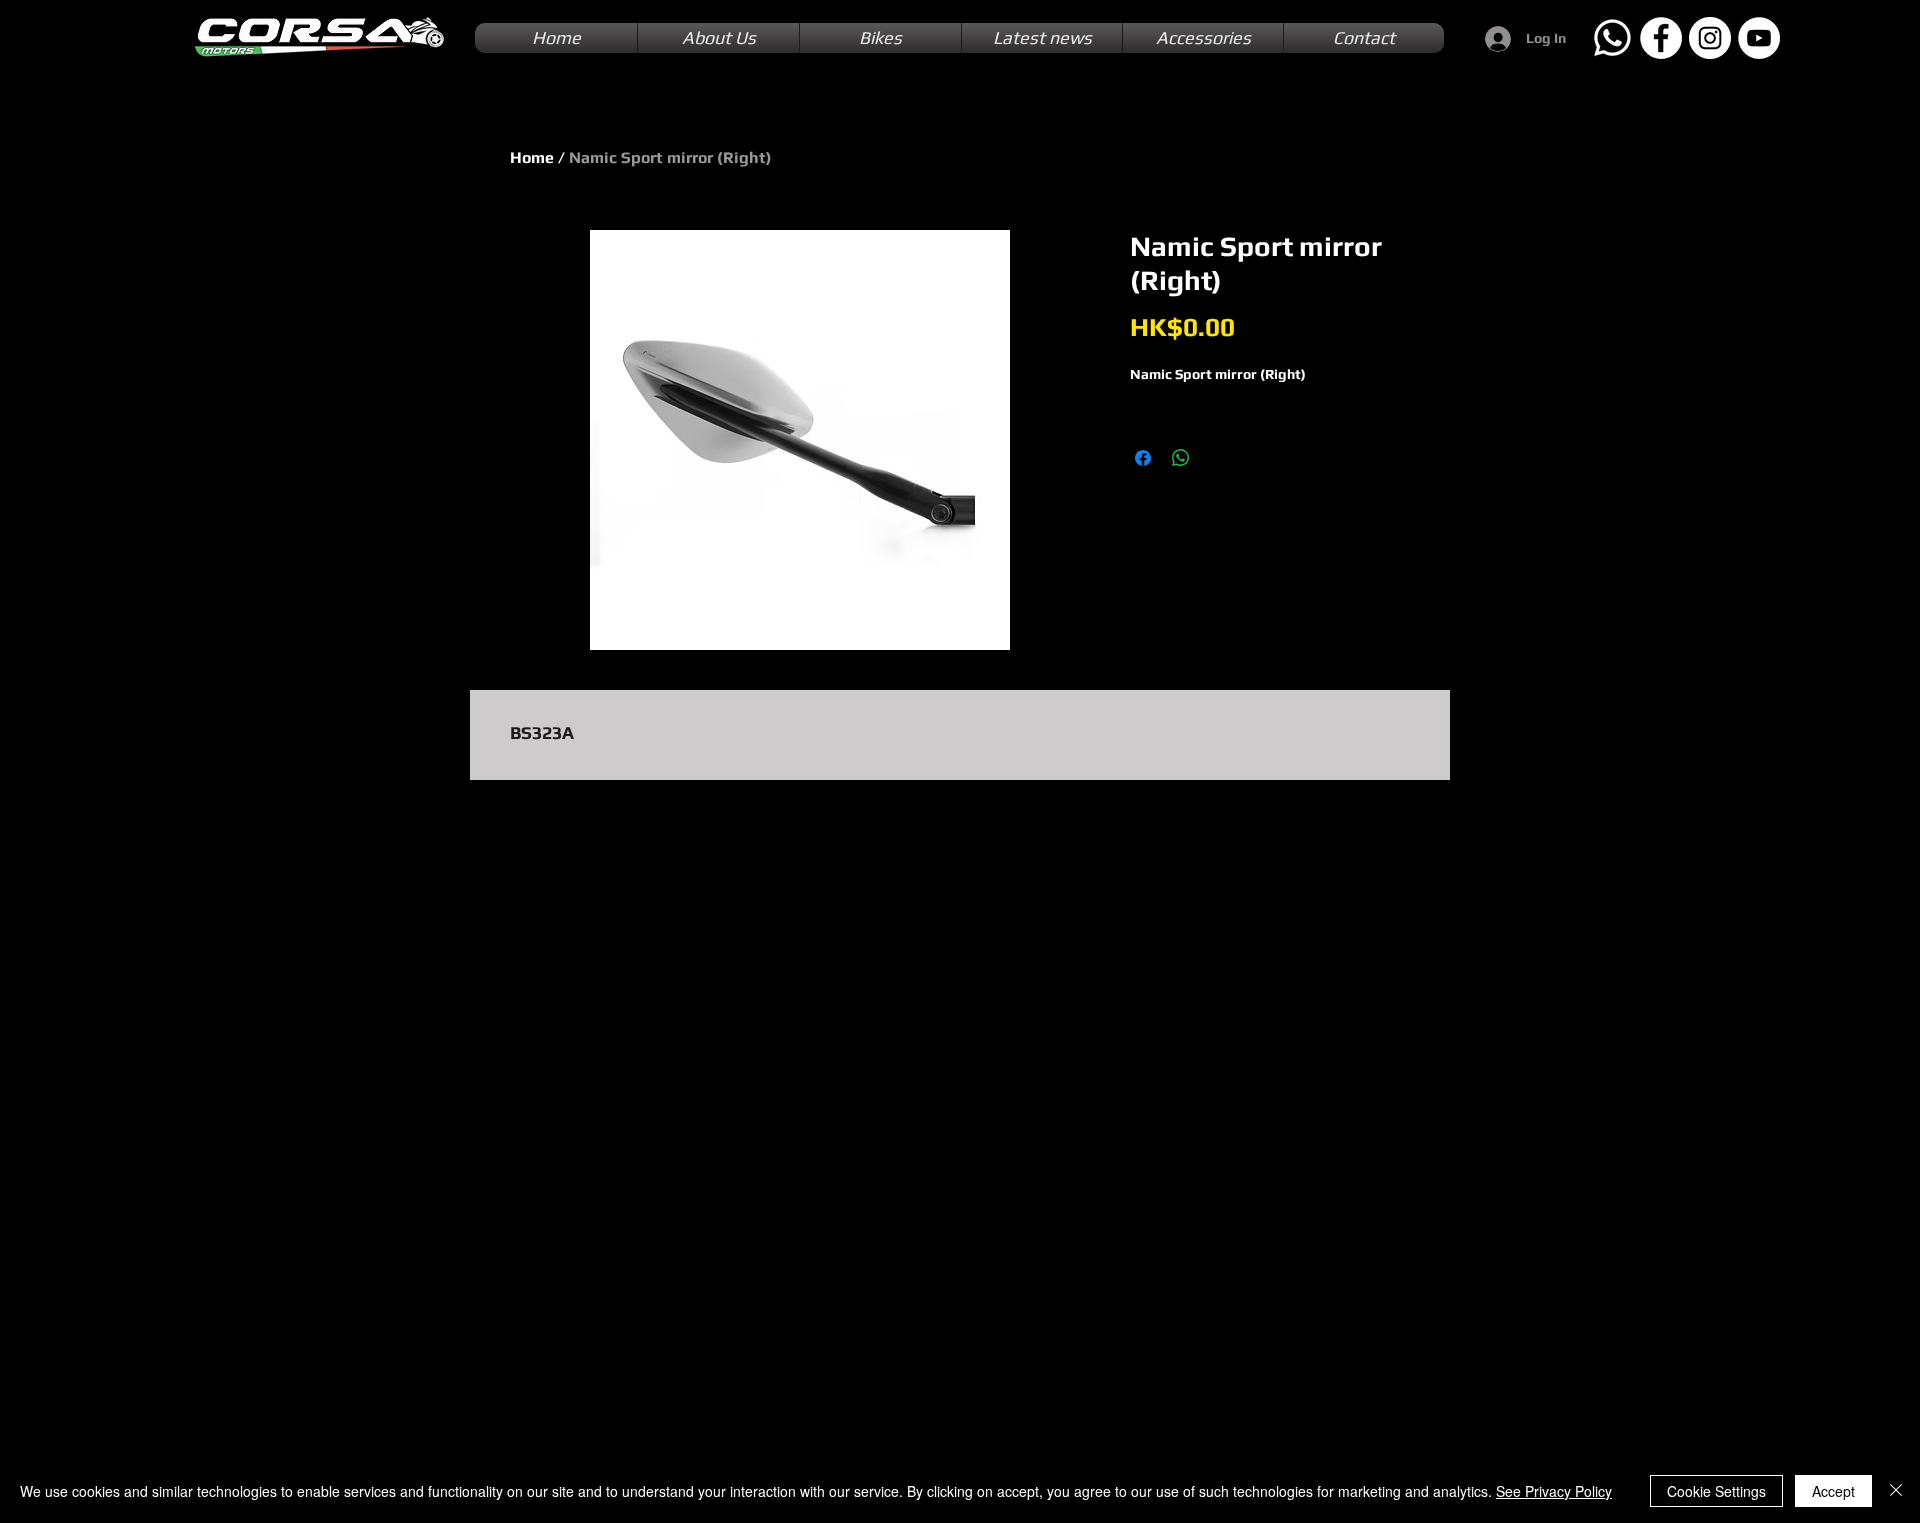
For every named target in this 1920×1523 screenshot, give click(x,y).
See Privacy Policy (1554, 1491)
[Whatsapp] (1612, 38)
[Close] (1896, 1491)
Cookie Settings (1716, 1491)
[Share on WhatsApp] (1181, 458)
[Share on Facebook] (1143, 458)
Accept (1833, 1491)
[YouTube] (1759, 38)
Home (532, 157)
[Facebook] (1661, 38)
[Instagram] (1710, 38)
